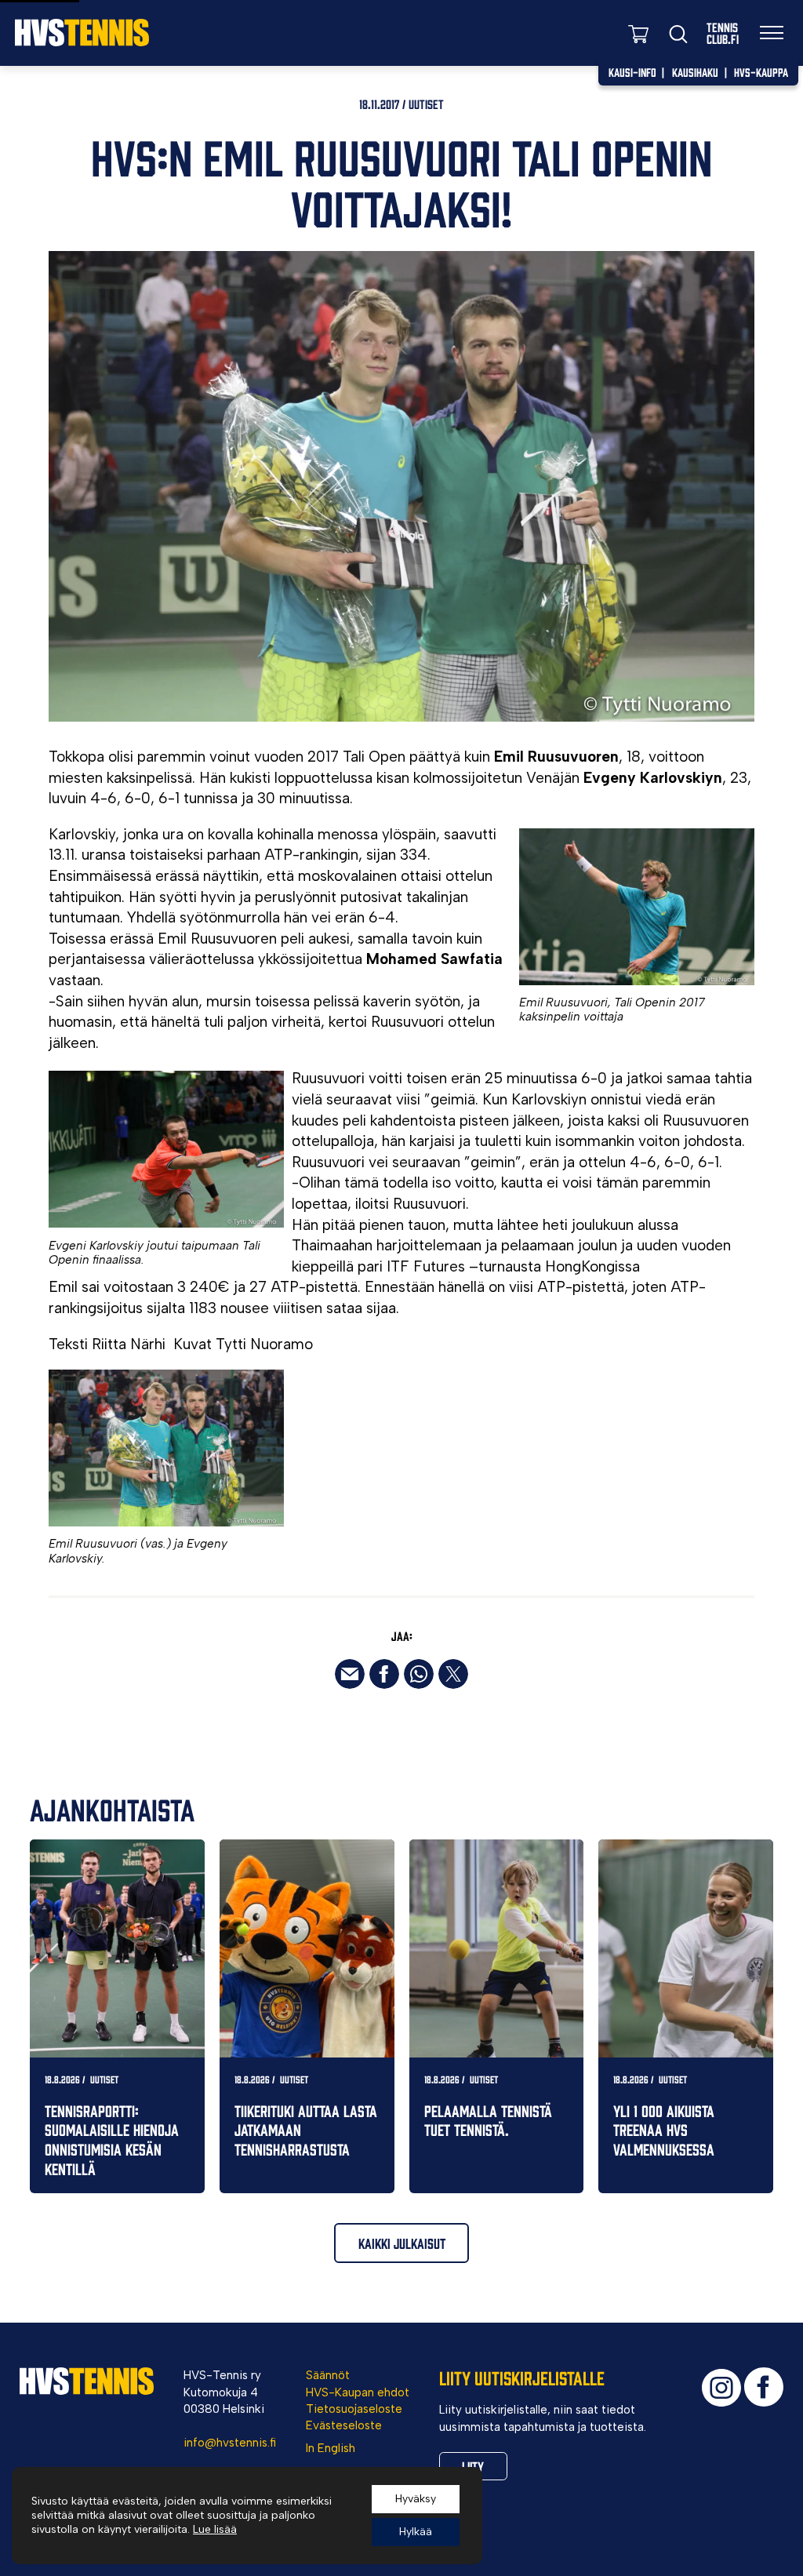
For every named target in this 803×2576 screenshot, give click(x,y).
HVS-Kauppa (761, 72)
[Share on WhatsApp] (419, 1674)
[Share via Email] (350, 1674)
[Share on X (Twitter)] (453, 1674)
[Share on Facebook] (384, 1674)
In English (331, 2448)
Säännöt (328, 2375)
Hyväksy (416, 2499)
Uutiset (426, 104)
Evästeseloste (344, 2425)
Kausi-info (632, 72)
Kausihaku (695, 72)
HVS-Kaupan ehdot (358, 2392)
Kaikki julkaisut (402, 2243)
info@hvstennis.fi (230, 2443)
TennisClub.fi (723, 33)
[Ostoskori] (638, 33)
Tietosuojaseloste (354, 2409)
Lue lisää (215, 2529)
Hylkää (416, 2532)
